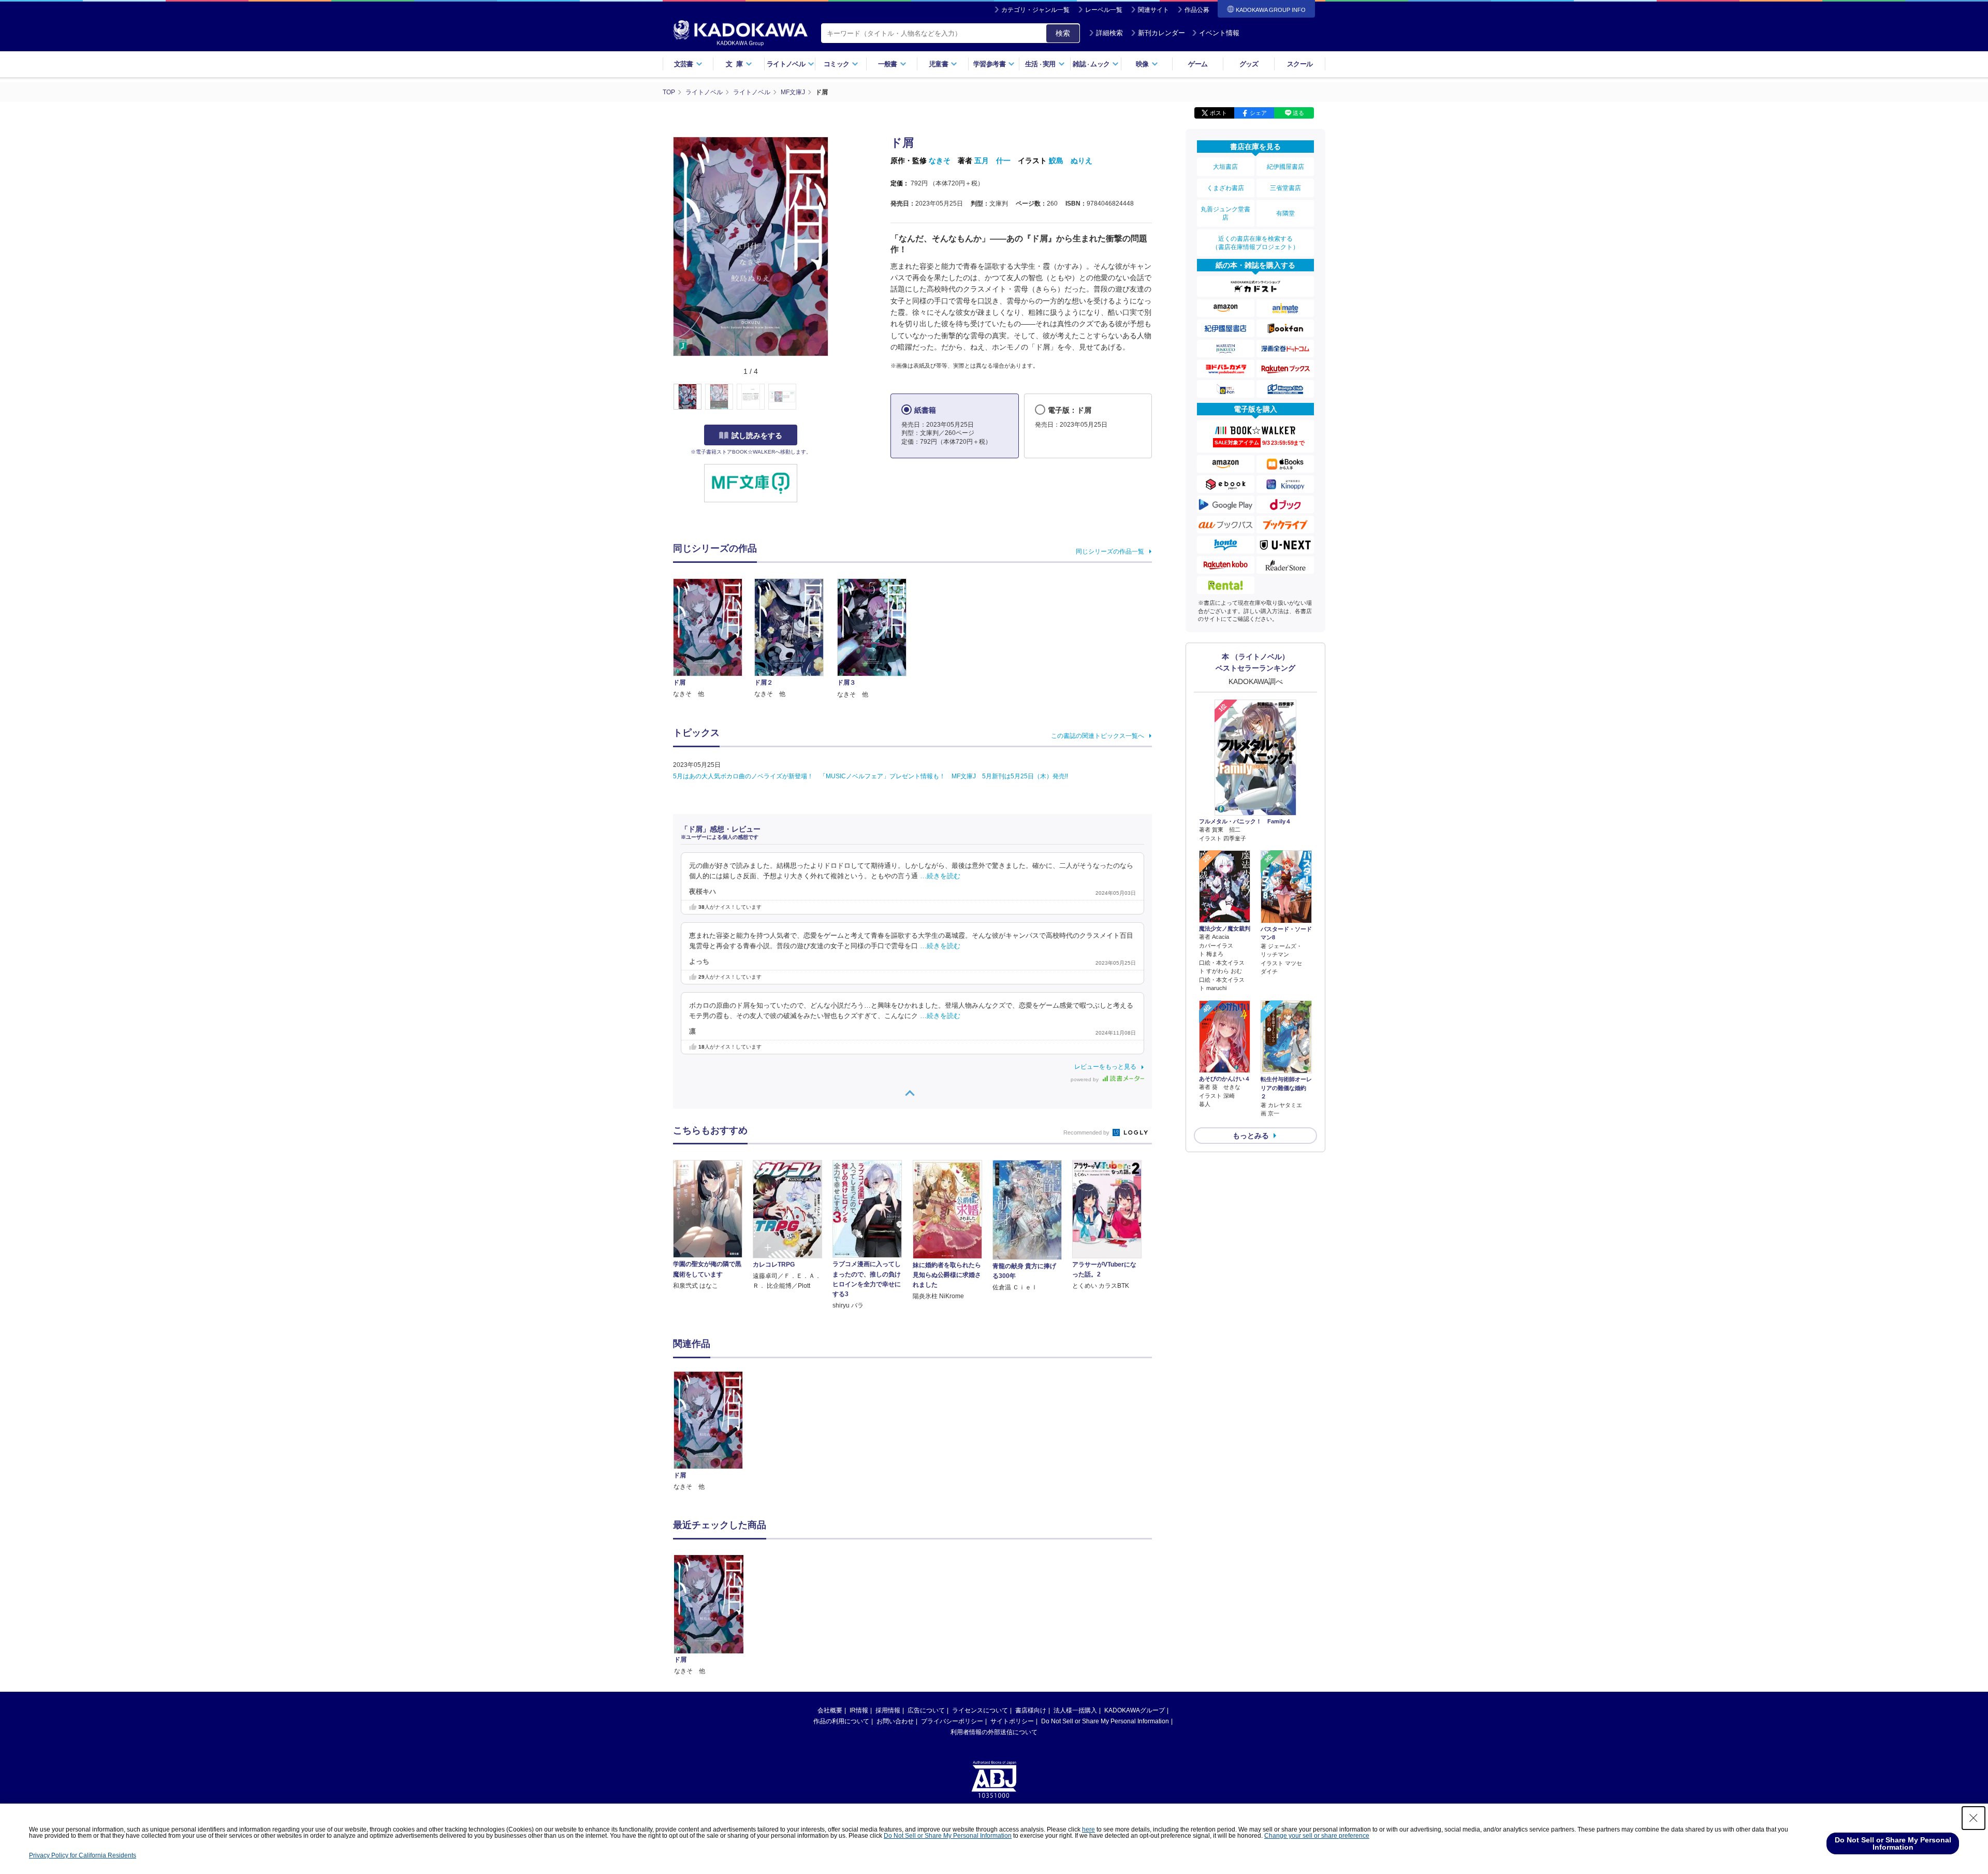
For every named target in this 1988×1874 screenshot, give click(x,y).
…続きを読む (940, 876)
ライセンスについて (980, 1710)
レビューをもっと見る (1105, 1067)
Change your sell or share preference (1317, 1836)
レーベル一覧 (1104, 10)
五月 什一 (992, 161)
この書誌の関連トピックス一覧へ (1098, 736)
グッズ (1249, 64)
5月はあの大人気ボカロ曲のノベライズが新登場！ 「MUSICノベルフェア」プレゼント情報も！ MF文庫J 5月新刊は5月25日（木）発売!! (871, 776)
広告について (926, 1710)
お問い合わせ (895, 1721)
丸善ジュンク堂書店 (1225, 213)
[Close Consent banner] (1974, 1818)
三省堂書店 (1285, 188)
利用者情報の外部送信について (994, 1732)
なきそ (940, 161)
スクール (1300, 64)
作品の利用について (841, 1721)
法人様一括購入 (1075, 1710)
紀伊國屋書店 (1285, 167)
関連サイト (1153, 10)
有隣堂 (1285, 213)
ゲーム (1198, 64)
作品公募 (1197, 10)
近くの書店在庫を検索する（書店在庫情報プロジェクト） (1255, 243)
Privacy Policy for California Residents (83, 1855)
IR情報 (859, 1710)
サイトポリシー (1012, 1721)
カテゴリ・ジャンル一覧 (1035, 10)
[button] (834, 397)
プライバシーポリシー (952, 1721)
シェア (1258, 113)
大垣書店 (1225, 167)
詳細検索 (1109, 33)
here (1088, 1829)
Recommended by (1087, 1132)
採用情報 (888, 1710)
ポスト (1218, 113)
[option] (714, 1432)
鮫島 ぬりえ (1071, 161)
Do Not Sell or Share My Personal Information (1105, 1721)
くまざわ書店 (1225, 188)
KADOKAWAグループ (1135, 1710)
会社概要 (830, 1710)
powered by (1085, 1079)
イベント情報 (1219, 33)
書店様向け (1031, 1710)
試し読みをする (757, 435)
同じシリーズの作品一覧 (1110, 551)
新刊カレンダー (1161, 33)
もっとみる (1251, 1136)
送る (1298, 113)
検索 (1063, 33)
